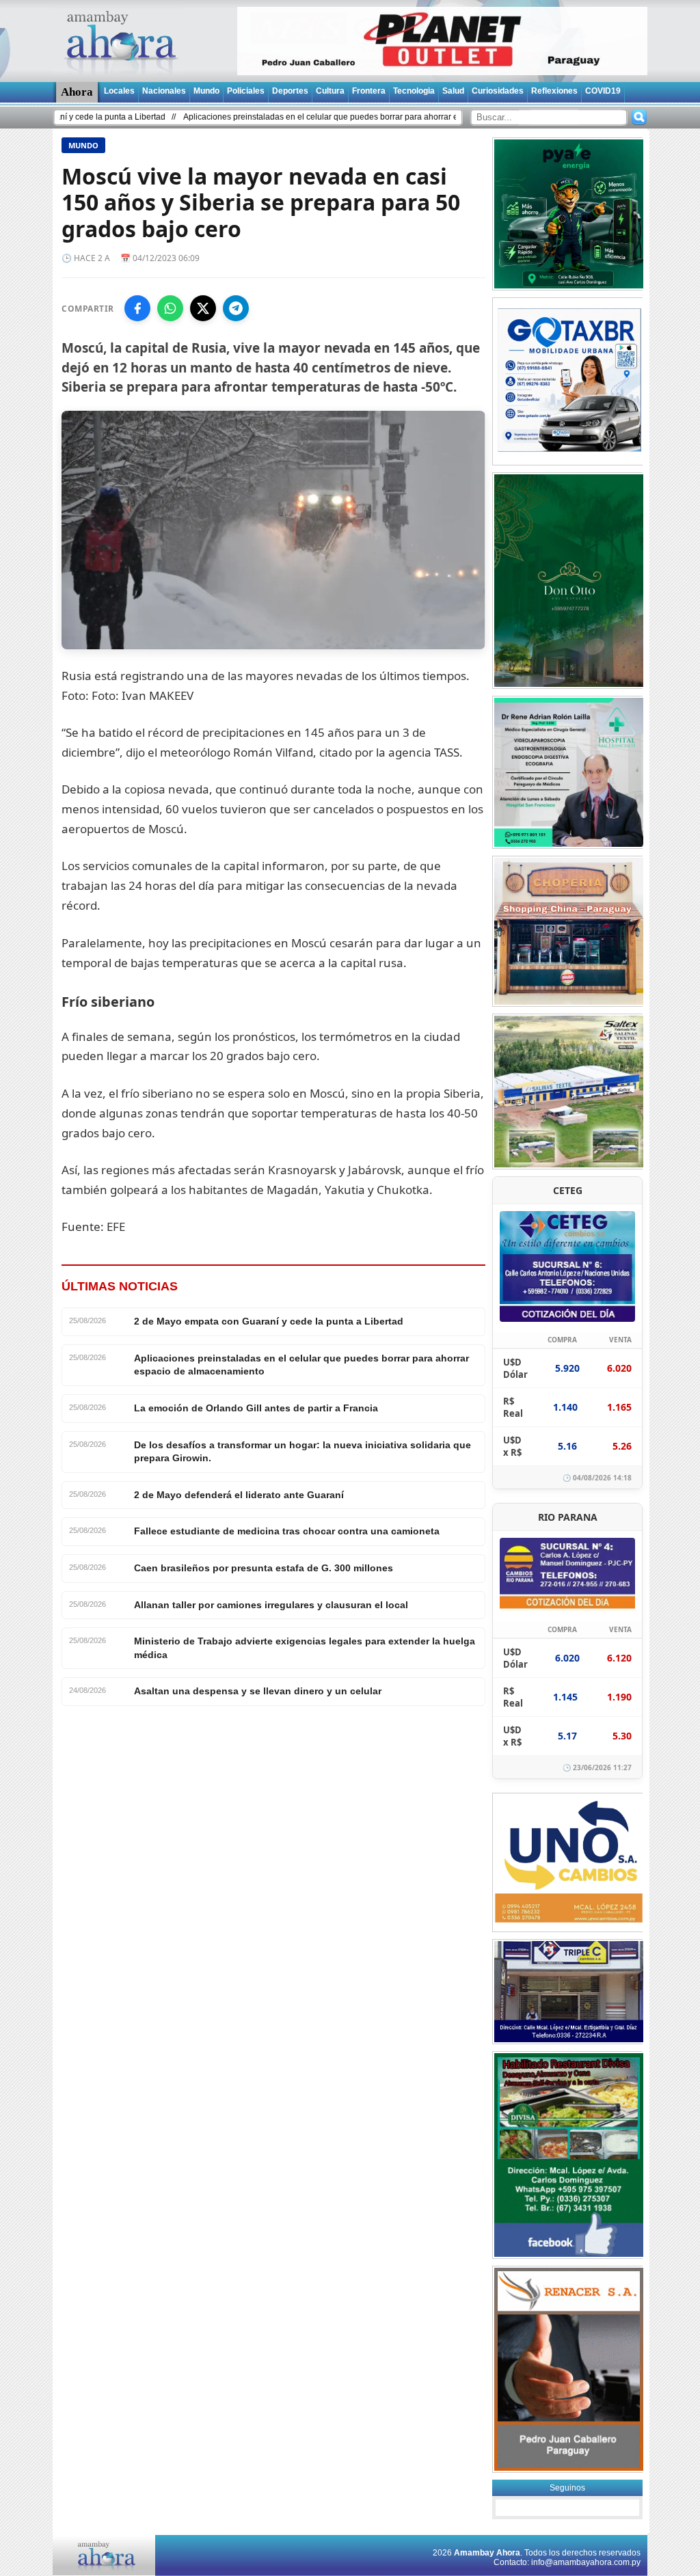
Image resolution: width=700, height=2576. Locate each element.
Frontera (369, 91)
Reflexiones (554, 91)
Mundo (206, 91)
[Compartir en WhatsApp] (170, 308)
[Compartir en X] (203, 308)
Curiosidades (498, 91)
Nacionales (164, 91)
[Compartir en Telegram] (236, 308)
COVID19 (603, 91)
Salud (453, 91)
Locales (119, 91)
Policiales (246, 91)
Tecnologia (414, 91)
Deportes (290, 91)
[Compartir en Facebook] (137, 308)
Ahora (77, 92)
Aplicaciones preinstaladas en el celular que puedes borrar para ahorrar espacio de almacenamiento (305, 117)
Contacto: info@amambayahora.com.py (567, 2562)
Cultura (330, 91)
